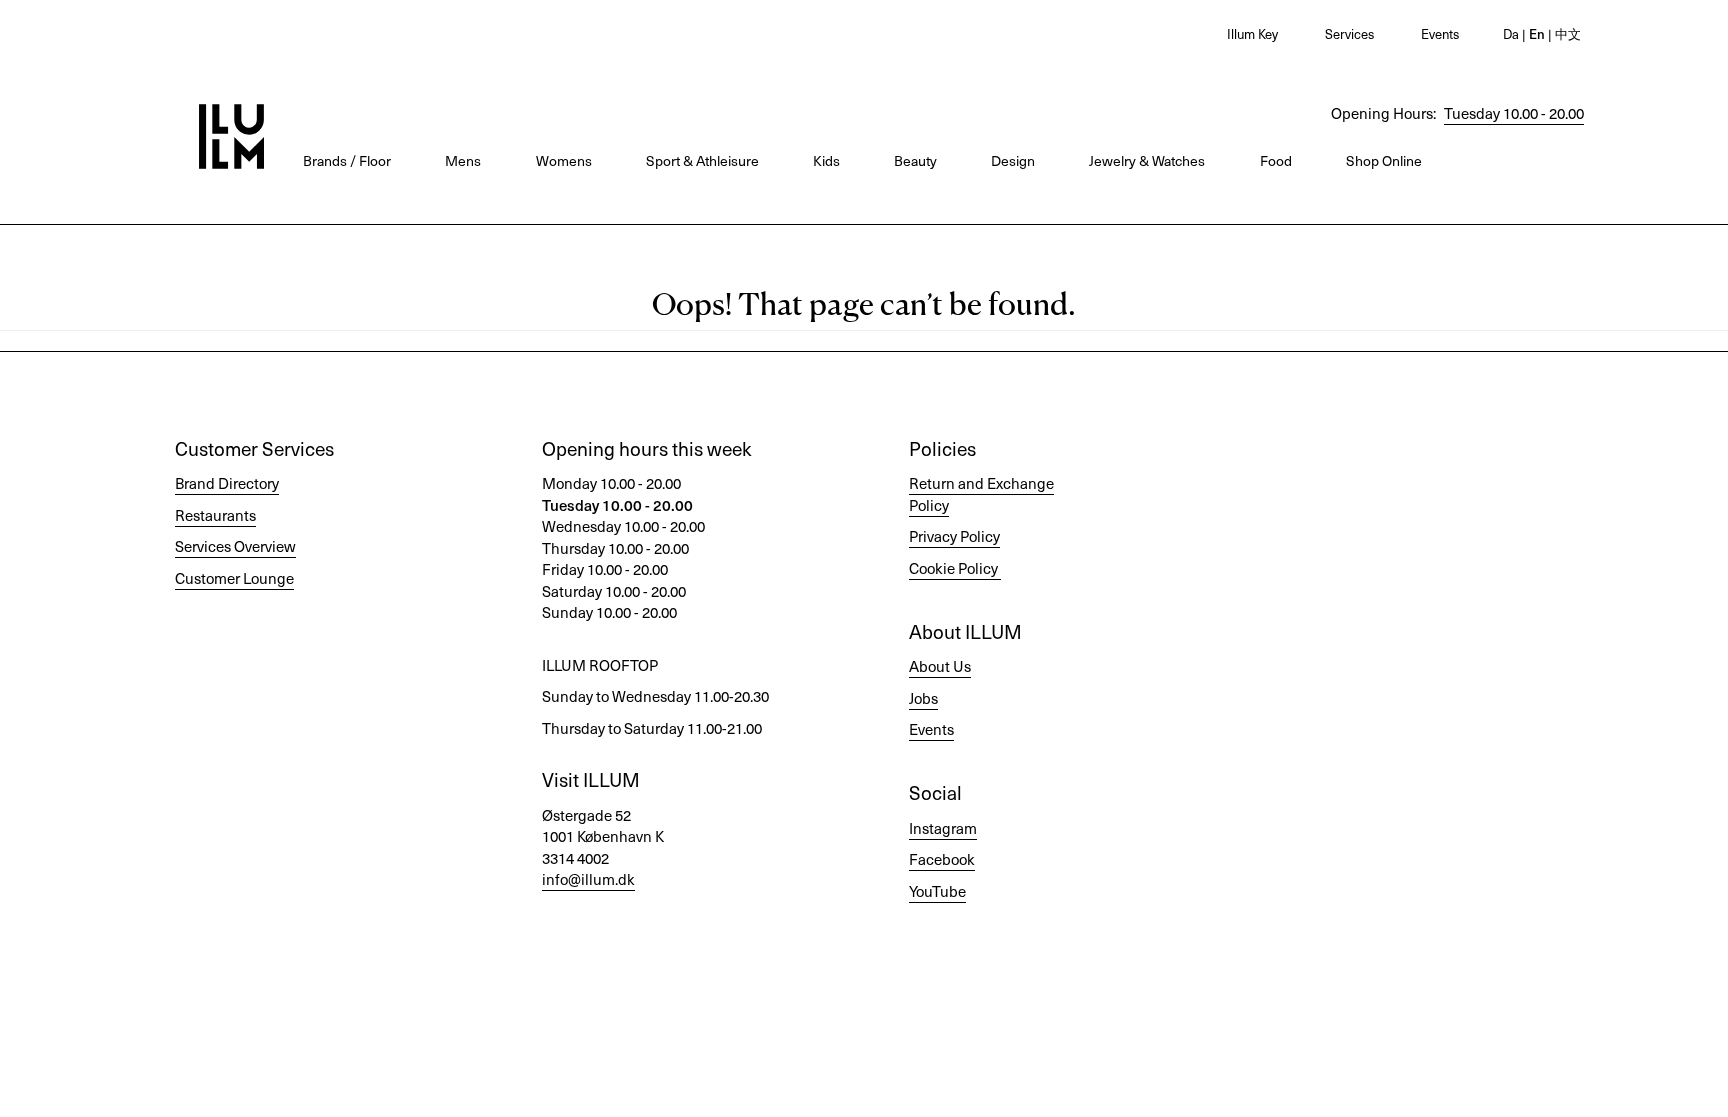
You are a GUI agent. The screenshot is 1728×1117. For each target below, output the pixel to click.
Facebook (942, 859)
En (1535, 33)
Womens (564, 160)
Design (1013, 160)
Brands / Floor (347, 160)
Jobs (923, 698)
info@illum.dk (588, 879)
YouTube (937, 891)
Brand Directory (227, 483)
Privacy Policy (954, 536)
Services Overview (235, 546)
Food (1276, 160)
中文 (1566, 33)
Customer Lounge (234, 578)
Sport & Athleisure (702, 160)
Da (1511, 33)
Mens (463, 160)
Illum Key (1252, 33)
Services (1349, 33)
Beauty (915, 160)
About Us (940, 666)
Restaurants (215, 515)
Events (1440, 33)
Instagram (943, 828)
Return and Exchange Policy (981, 493)
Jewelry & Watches (1147, 160)
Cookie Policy (953, 568)
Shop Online (1384, 160)
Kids (826, 160)
